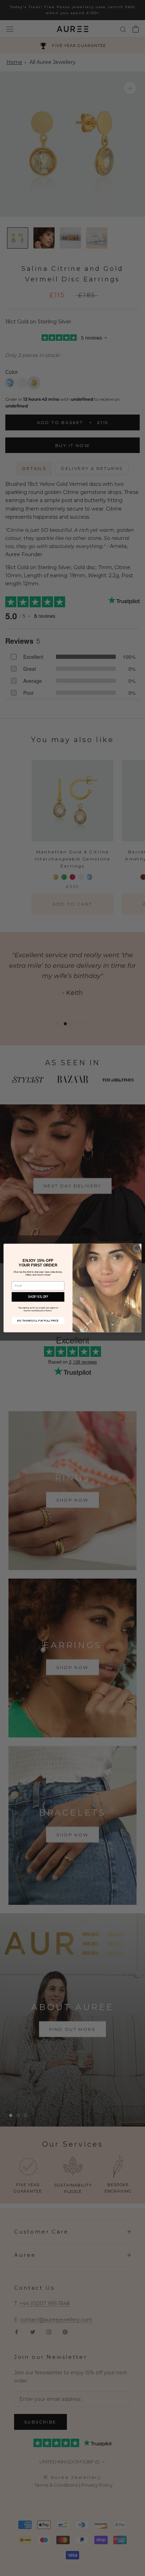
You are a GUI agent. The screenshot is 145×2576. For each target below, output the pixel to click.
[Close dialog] (137, 1248)
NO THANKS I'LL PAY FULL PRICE (38, 1320)
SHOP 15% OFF (38, 1297)
